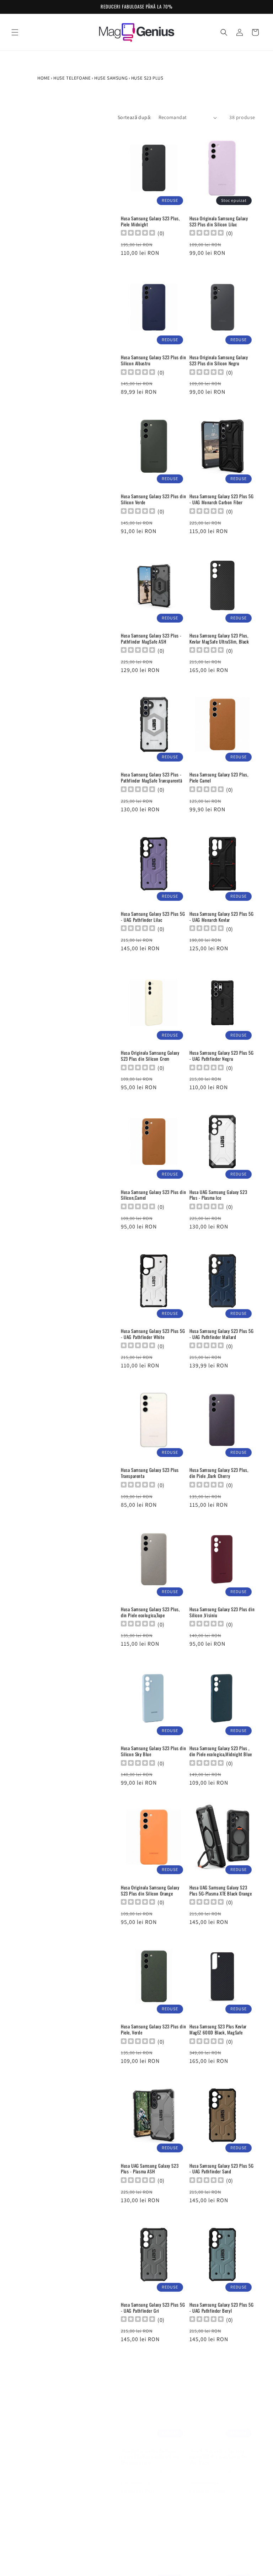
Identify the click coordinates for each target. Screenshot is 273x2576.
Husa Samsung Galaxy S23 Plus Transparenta (150, 1473)
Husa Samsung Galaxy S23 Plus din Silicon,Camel (153, 1195)
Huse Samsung (111, 78)
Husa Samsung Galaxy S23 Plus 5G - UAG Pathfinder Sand (222, 2169)
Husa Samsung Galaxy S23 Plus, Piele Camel (219, 778)
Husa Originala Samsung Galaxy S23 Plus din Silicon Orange (150, 1891)
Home (44, 78)
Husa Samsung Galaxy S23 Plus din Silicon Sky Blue (153, 1751)
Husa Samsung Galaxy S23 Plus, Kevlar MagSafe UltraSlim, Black (219, 639)
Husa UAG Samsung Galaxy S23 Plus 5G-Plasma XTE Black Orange (221, 1891)
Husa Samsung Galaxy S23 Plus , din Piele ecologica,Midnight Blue (221, 1751)
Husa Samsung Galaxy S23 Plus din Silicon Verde (153, 499)
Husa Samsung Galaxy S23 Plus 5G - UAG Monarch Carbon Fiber (222, 499)
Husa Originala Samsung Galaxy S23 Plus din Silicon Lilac (219, 221)
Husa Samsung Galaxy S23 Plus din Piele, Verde (153, 2029)
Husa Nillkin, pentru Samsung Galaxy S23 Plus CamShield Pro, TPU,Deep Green (150, 2450)
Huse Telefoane (72, 78)
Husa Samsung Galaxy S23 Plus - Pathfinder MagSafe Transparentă (152, 778)
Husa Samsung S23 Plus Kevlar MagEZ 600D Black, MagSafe (218, 2029)
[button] (15, 32)
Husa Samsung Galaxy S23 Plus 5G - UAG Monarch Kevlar (222, 917)
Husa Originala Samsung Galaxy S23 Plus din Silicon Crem (150, 1056)
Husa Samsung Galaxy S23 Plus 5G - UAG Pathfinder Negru (222, 1056)
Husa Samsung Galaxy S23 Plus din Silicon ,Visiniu (222, 1612)
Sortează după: (135, 117)
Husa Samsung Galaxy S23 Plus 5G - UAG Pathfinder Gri (153, 2308)
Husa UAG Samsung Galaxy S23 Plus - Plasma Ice (218, 1195)
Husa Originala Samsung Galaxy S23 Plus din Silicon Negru (219, 360)
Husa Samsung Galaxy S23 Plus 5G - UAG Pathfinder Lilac (153, 917)
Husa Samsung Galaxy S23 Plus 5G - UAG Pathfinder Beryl (222, 2308)
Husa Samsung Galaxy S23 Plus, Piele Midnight (150, 221)
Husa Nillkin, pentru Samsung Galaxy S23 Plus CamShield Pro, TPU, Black (219, 2450)
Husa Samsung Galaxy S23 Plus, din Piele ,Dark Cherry (219, 1473)
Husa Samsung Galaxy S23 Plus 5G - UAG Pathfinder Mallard (222, 1334)
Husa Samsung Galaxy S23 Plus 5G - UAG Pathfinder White (153, 1334)
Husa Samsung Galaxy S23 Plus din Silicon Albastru (153, 360)
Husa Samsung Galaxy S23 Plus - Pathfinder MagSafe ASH (151, 639)
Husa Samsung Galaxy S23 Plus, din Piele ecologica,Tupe (150, 1612)
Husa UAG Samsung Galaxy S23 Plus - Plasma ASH (150, 2169)
